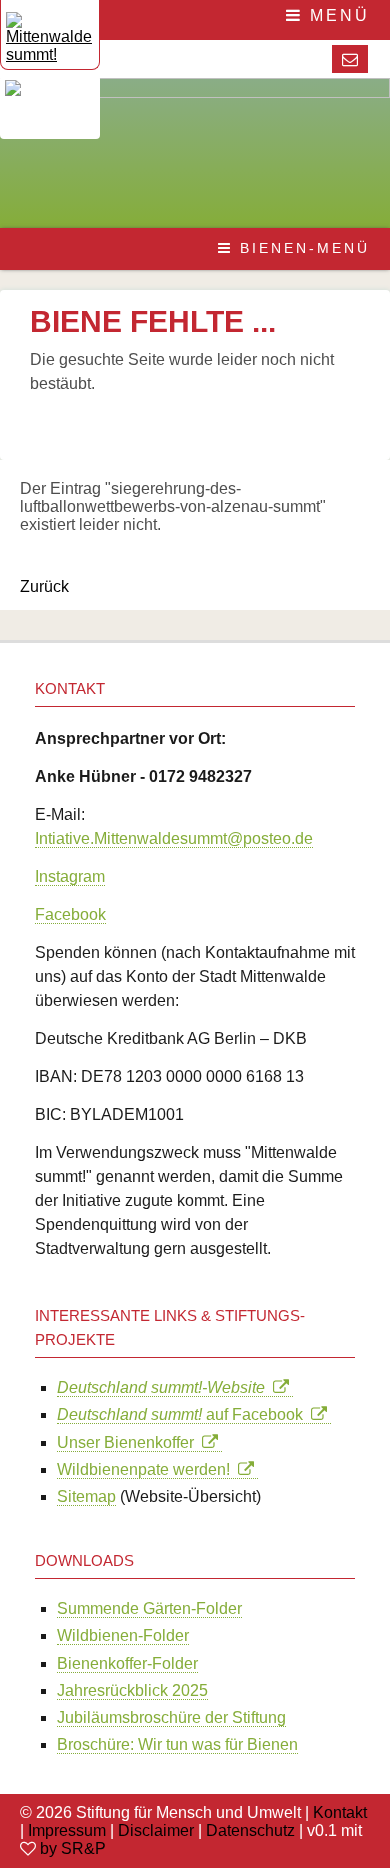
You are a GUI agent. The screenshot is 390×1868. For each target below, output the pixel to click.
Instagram (70, 876)
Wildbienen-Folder (123, 1635)
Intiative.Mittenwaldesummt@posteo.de (174, 838)
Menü (336, 15)
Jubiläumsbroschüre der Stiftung (171, 1717)
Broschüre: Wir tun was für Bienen (177, 1744)
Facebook (70, 914)
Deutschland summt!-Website (165, 1387)
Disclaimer (156, 1830)
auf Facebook (184, 1414)
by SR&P (73, 1848)
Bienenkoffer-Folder (127, 1663)
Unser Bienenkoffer (129, 1442)
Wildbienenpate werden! (147, 1469)
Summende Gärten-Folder (149, 1608)
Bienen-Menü (301, 248)
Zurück (44, 586)
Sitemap (86, 1496)
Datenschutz (250, 1830)
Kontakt (340, 1812)
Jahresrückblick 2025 (132, 1690)
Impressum (67, 1830)
